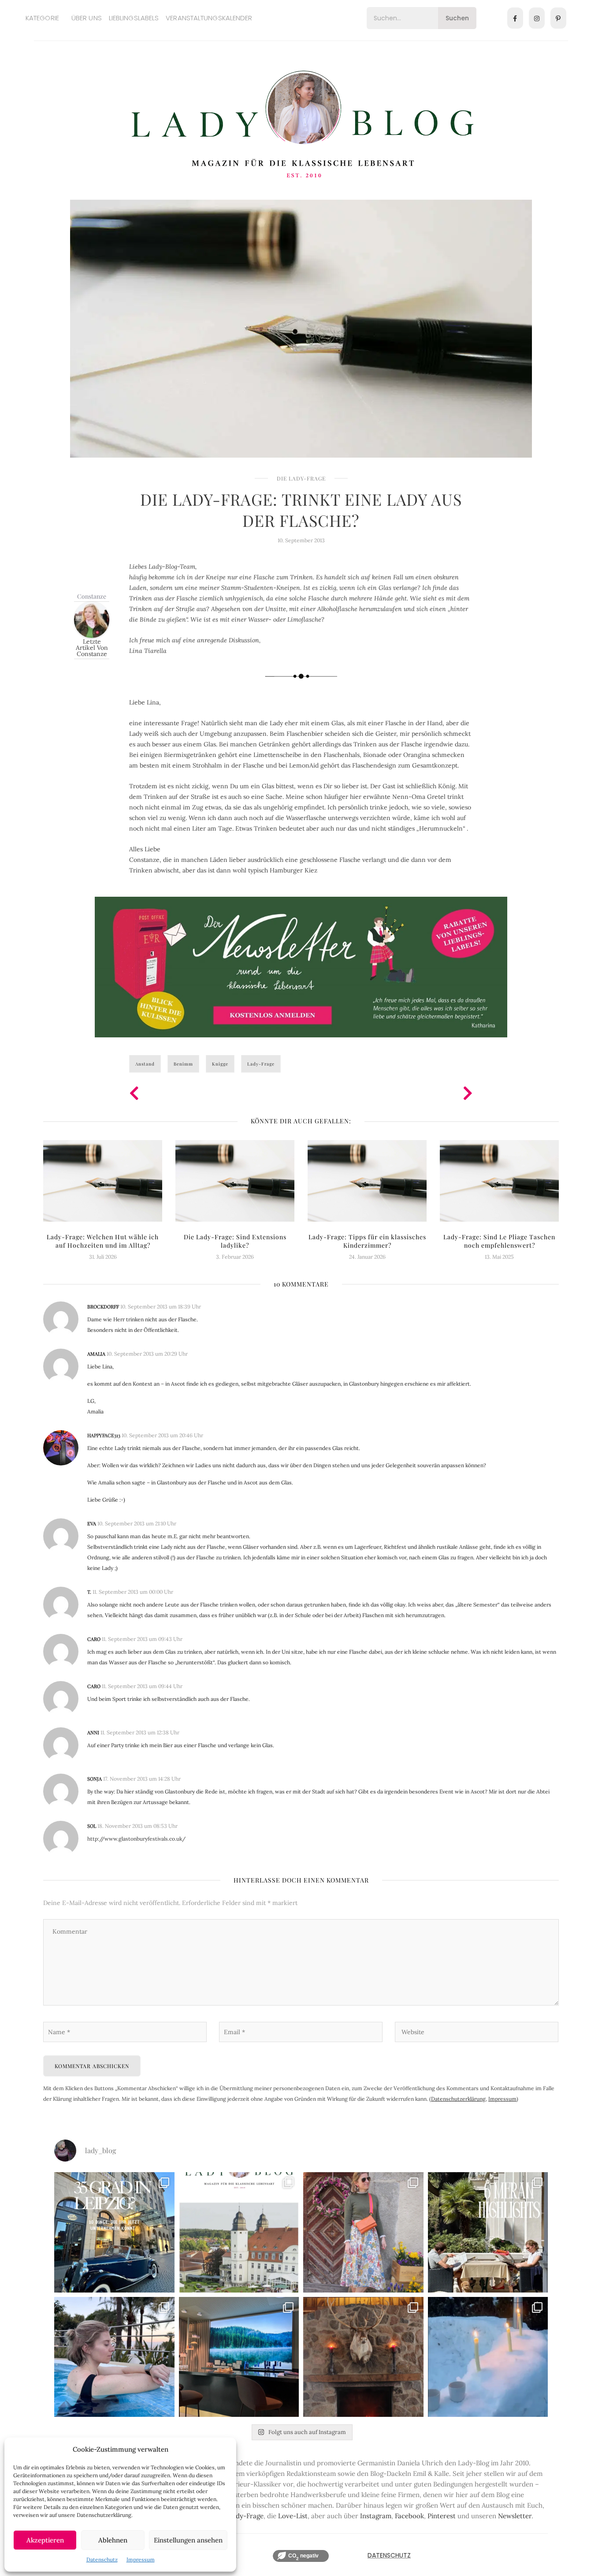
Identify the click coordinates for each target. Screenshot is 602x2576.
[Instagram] (537, 18)
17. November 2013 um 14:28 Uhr (142, 1779)
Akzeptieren (45, 2540)
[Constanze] (92, 619)
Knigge (220, 1064)
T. (89, 1592)
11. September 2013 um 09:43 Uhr (142, 1639)
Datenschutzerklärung (458, 2099)
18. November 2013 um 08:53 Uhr (137, 1826)
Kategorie (42, 18)
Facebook (409, 2516)
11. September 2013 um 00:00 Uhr (133, 1592)
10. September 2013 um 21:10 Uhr (137, 1523)
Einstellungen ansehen (188, 2540)
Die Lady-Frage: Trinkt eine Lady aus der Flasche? (301, 510)
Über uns (87, 18)
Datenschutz (102, 2559)
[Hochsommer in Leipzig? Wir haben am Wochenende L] (114, 2232)
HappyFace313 (104, 1435)
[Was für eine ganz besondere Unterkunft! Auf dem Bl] (363, 2232)
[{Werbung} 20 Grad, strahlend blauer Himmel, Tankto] (114, 2357)
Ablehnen (113, 2540)
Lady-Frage (261, 1064)
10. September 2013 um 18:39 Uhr (161, 1307)
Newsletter (515, 2516)
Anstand (145, 1064)
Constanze (92, 596)
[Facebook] (515, 18)
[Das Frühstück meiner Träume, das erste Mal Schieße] (363, 2357)
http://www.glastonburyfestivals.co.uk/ (136, 1839)
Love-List (293, 2516)
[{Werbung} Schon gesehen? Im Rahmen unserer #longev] (239, 2357)
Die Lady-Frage (301, 478)
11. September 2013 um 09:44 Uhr (142, 1686)
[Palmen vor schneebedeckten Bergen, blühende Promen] (488, 2232)
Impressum (141, 2559)
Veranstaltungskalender (209, 18)
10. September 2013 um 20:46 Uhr (162, 1435)
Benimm (183, 1064)
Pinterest (442, 2516)
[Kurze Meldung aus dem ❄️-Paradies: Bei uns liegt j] (488, 2357)
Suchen (457, 18)
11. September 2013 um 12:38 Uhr (140, 1732)
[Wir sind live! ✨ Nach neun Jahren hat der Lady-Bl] (239, 2232)
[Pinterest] (558, 18)
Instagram (376, 2516)
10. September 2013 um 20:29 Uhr (147, 1354)
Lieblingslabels (134, 18)
